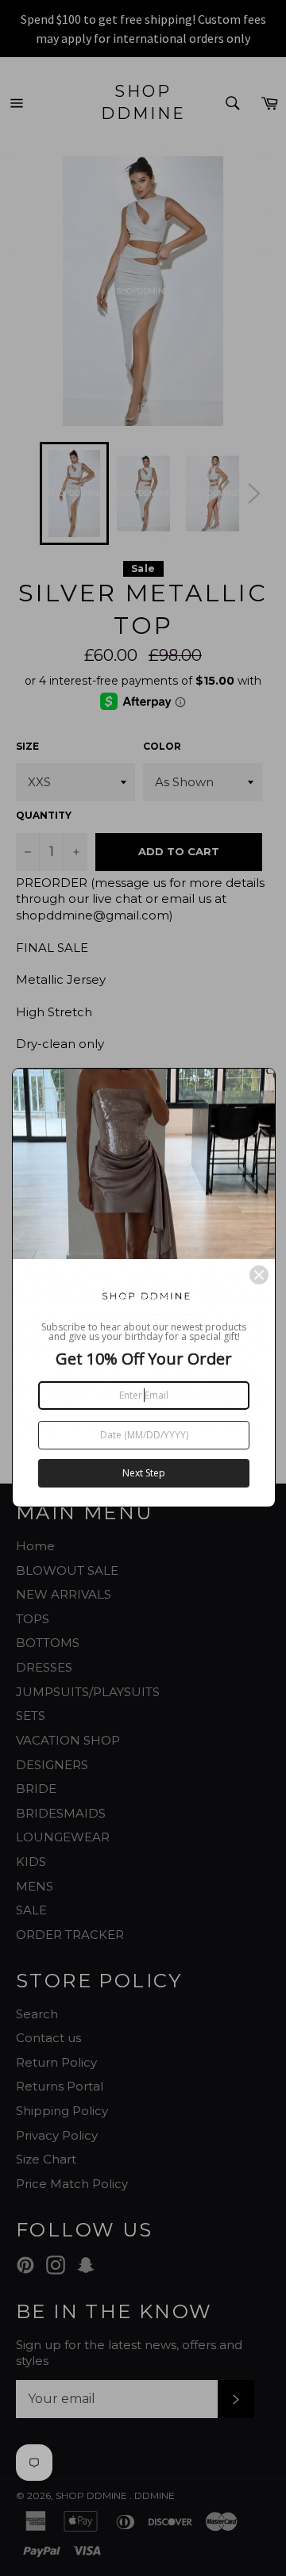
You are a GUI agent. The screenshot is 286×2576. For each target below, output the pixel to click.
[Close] (259, 1275)
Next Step (144, 1473)
